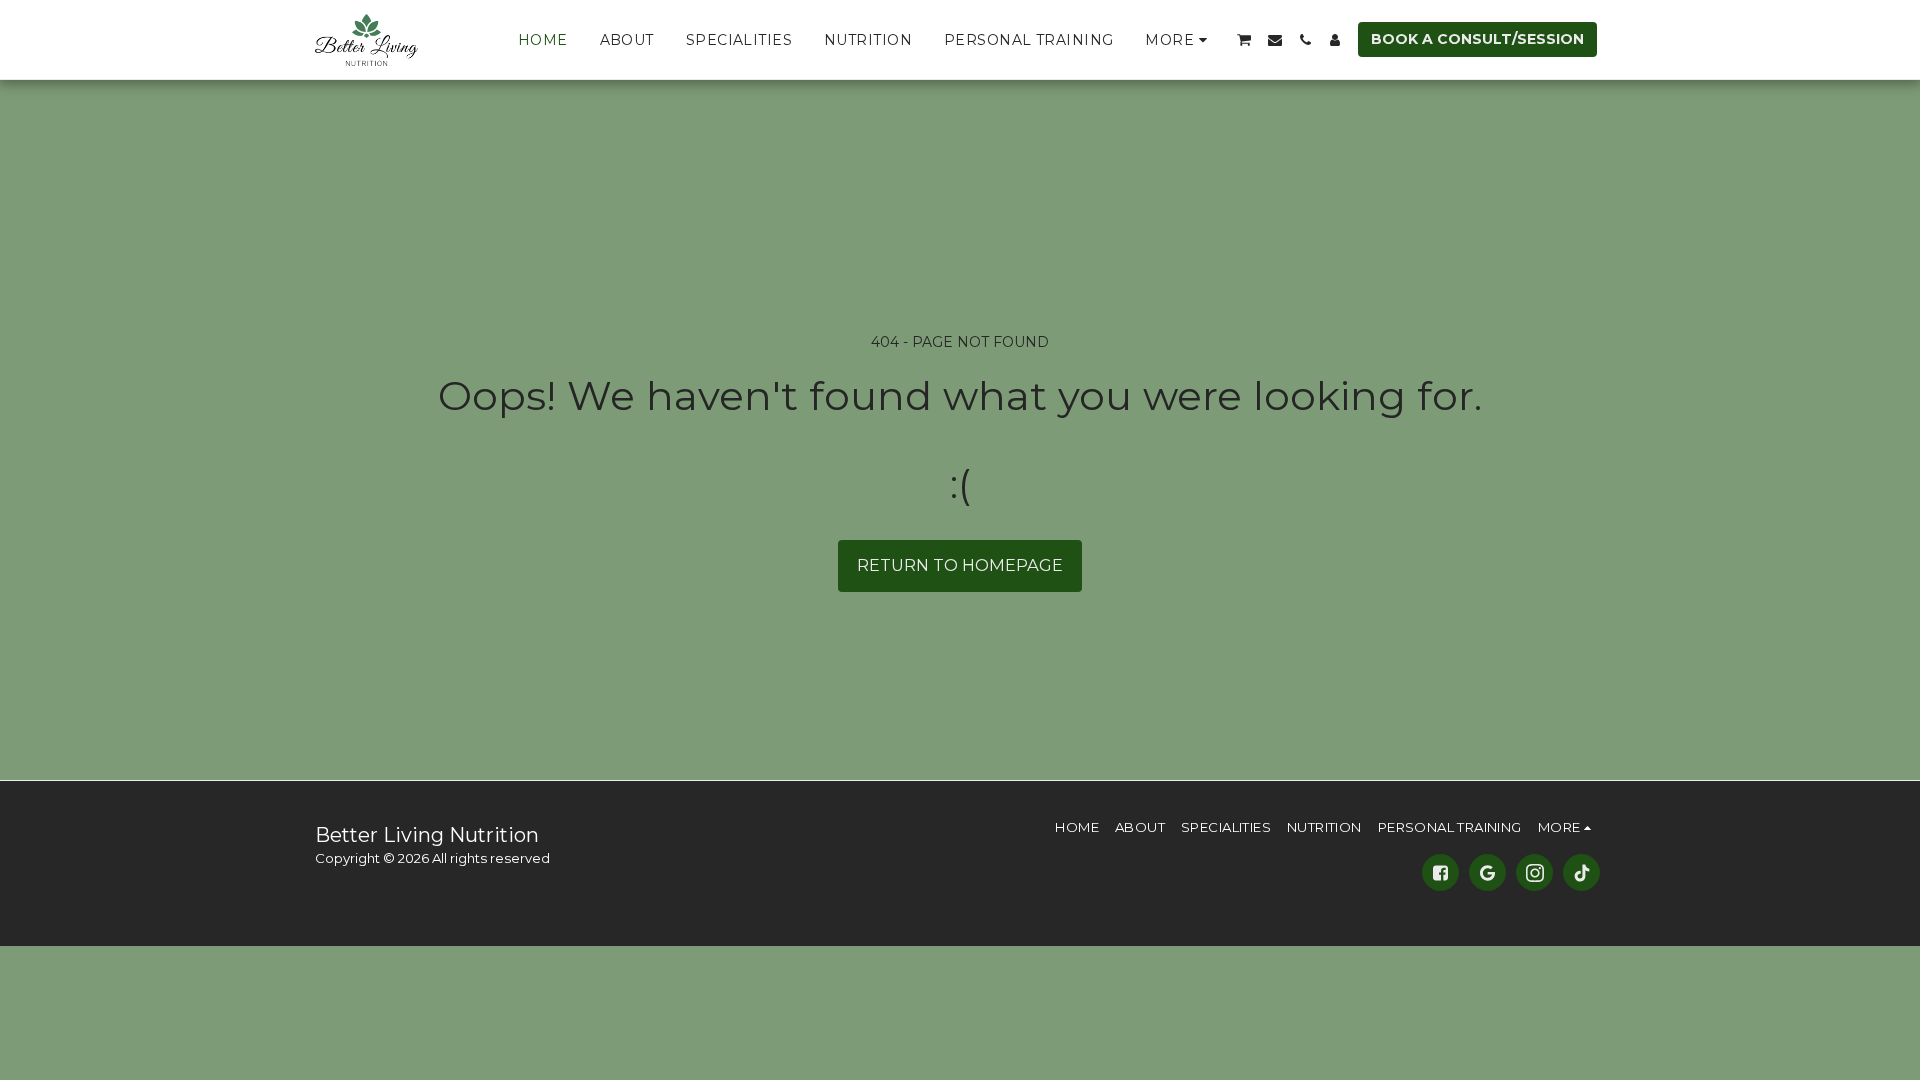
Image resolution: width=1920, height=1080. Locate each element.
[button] (1244, 39)
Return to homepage (960, 565)
